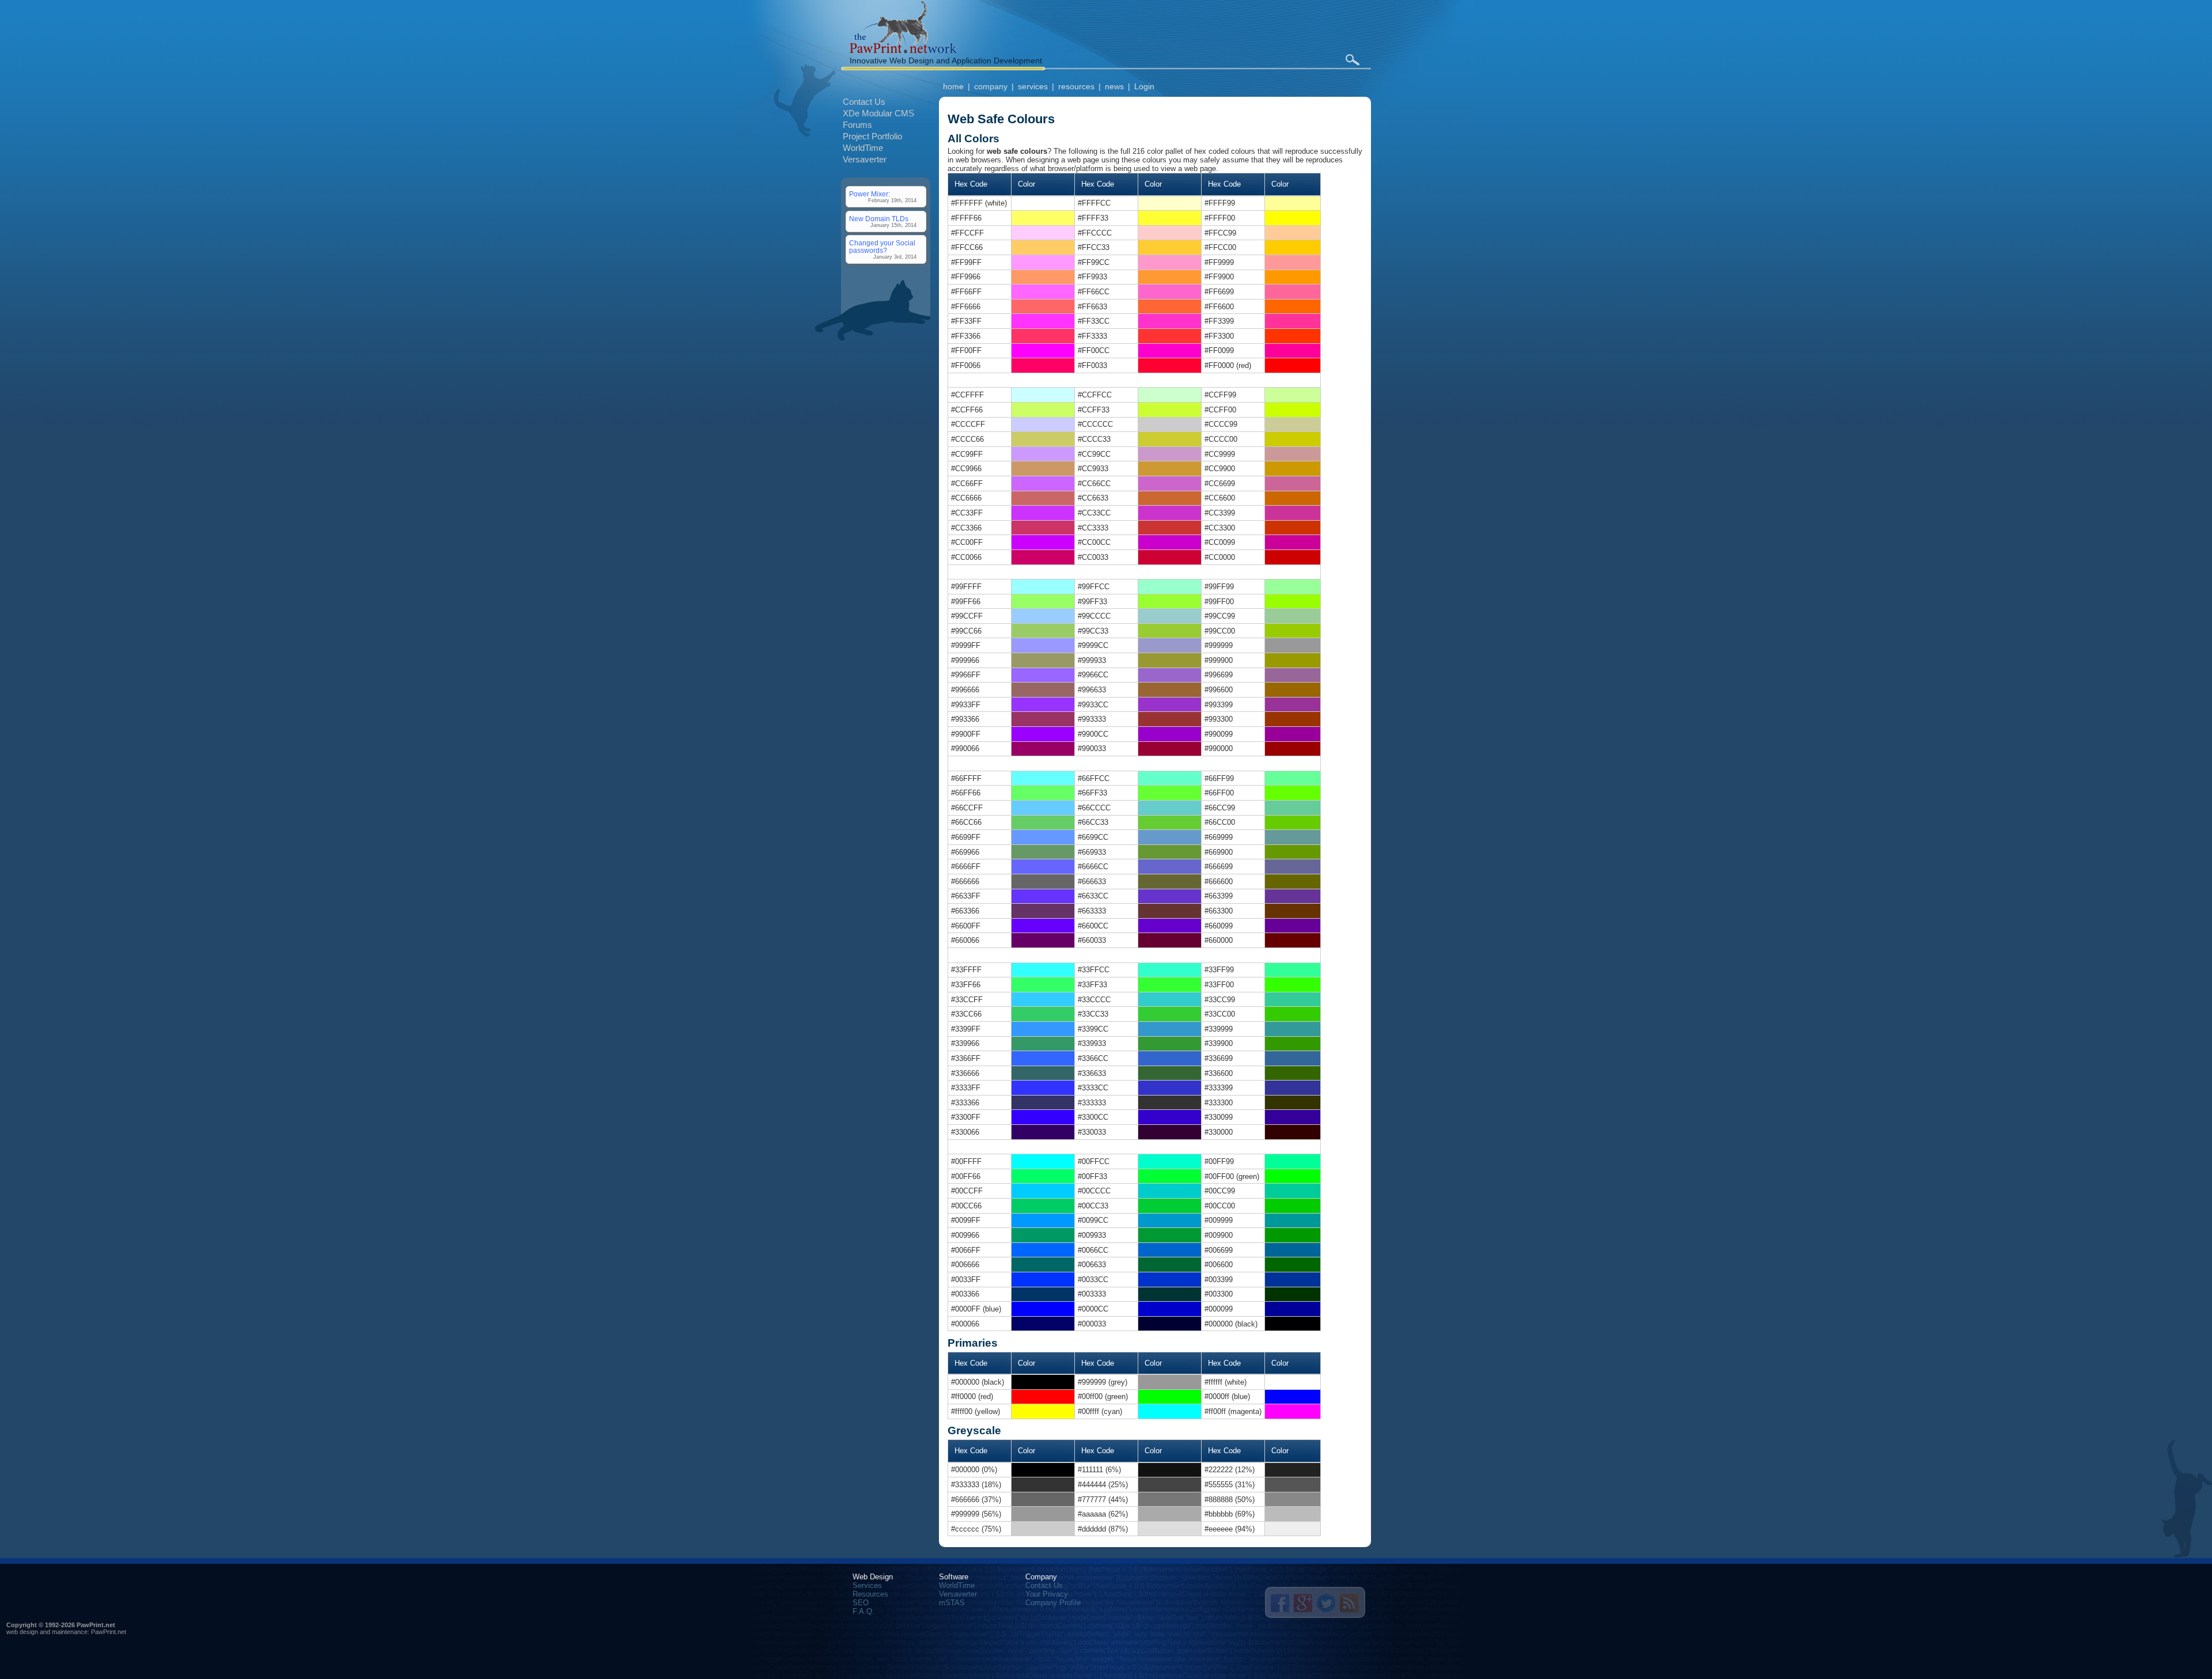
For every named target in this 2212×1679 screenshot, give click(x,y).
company (991, 86)
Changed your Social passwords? (882, 247)
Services (867, 1585)
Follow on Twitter (1326, 1603)
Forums (857, 125)
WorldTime (863, 148)
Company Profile (1053, 1603)
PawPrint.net (109, 1632)
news (1114, 86)
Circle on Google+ (1303, 1603)
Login (1144, 86)
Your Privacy (1047, 1594)
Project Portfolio (872, 136)
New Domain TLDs (879, 219)
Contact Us (864, 102)
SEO (861, 1603)
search (1352, 60)
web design (22, 1632)
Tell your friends (1280, 1603)
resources (1076, 86)
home (953, 86)
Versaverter (865, 159)
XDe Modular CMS (878, 113)
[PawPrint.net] (903, 50)
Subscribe (1349, 1603)
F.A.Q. (863, 1611)
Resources (870, 1594)
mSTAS (952, 1603)
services (1033, 86)
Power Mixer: (870, 194)
